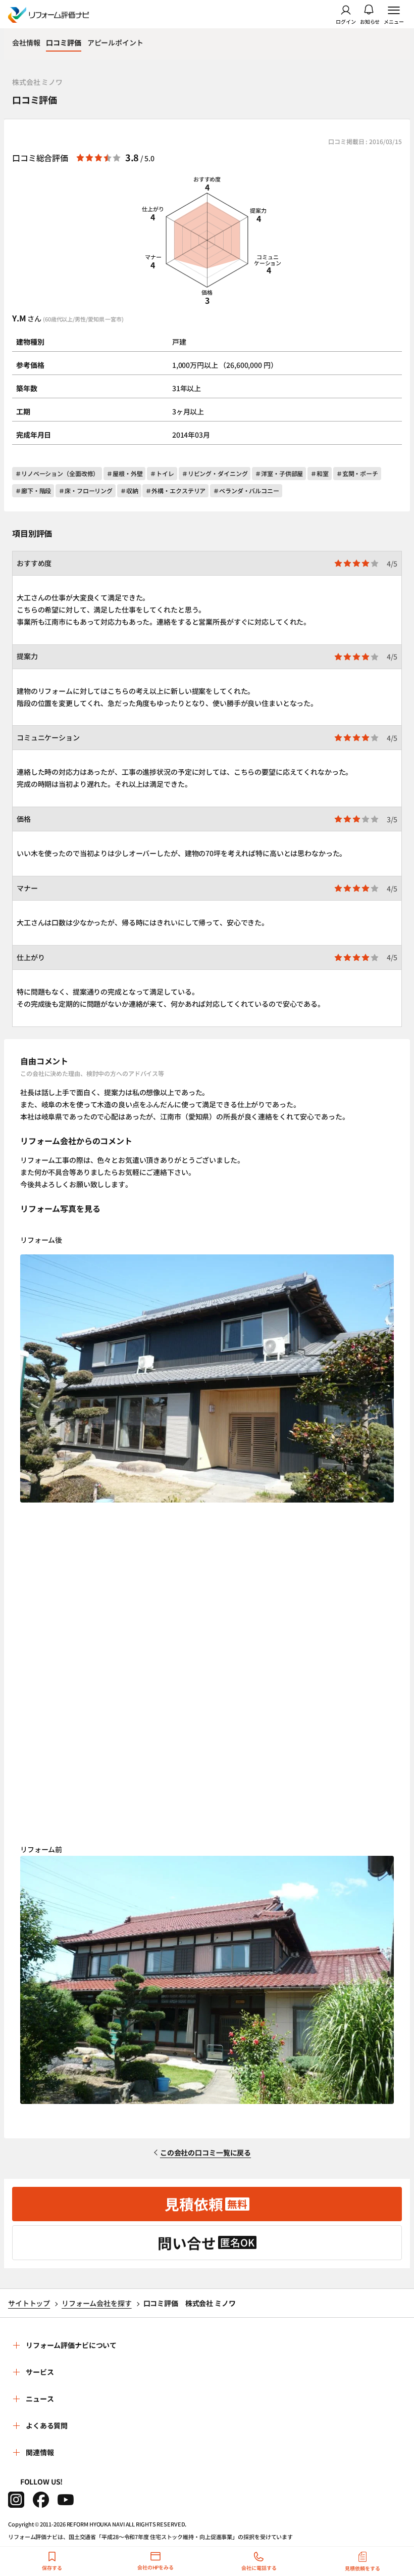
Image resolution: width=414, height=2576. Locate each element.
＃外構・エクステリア (175, 490)
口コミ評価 (63, 42)
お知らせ (370, 21)
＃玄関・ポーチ (357, 473)
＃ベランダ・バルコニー (246, 490)
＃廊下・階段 (33, 490)
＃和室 (320, 473)
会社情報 (26, 42)
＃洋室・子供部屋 (279, 473)
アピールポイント (115, 42)
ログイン (346, 21)
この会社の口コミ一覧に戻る (205, 2152)
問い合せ (206, 2243)
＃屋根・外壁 (124, 473)
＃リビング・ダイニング (215, 473)
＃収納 (129, 490)
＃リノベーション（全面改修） (57, 473)
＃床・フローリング (86, 490)
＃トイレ (162, 473)
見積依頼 (206, 2204)
